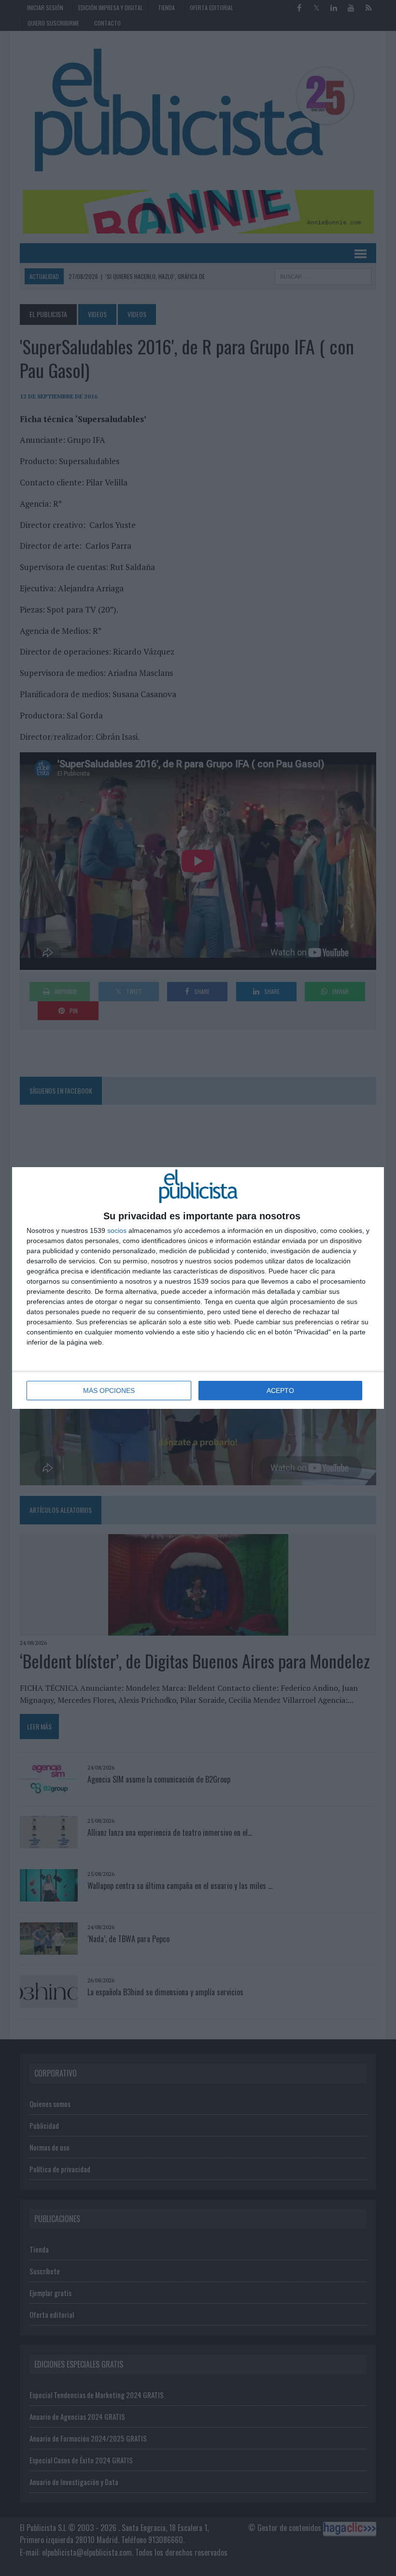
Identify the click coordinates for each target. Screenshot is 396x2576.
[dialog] (198, 1288)
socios (117, 1230)
